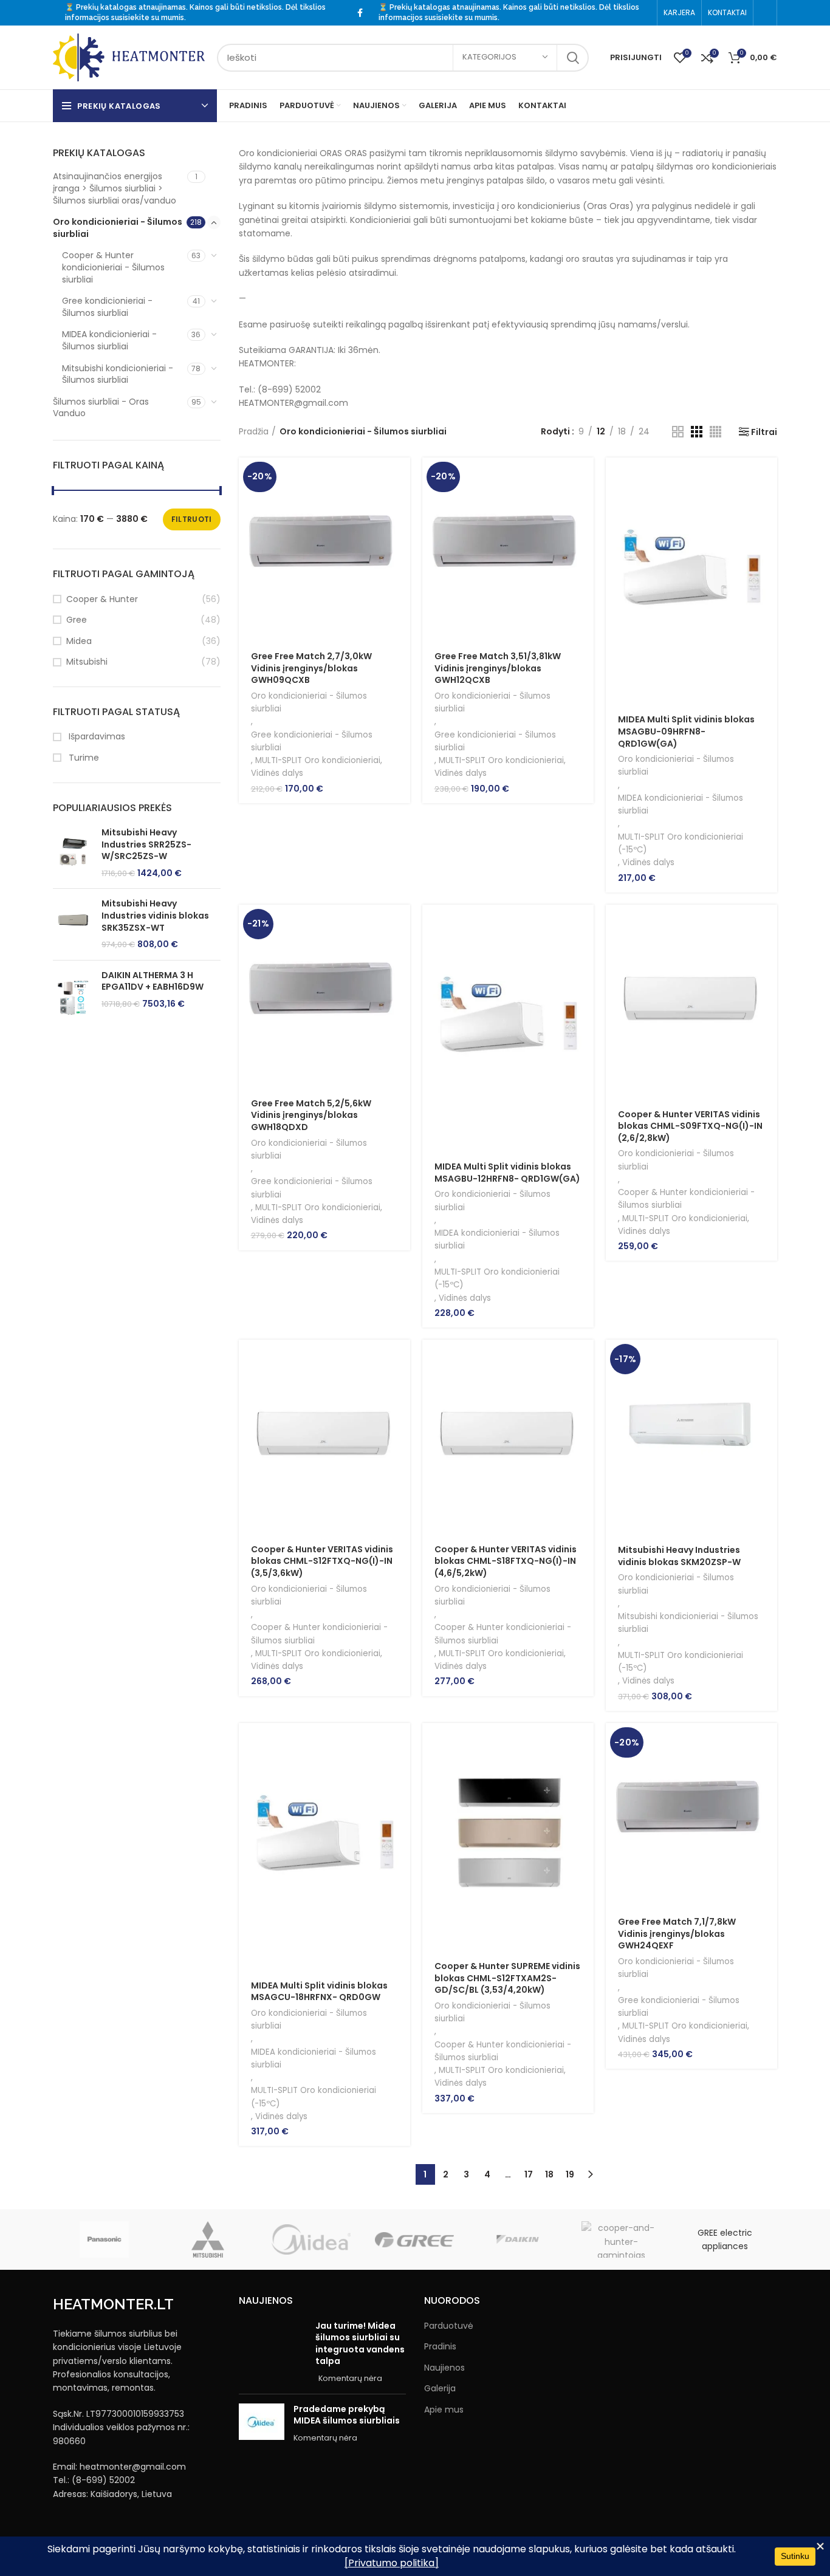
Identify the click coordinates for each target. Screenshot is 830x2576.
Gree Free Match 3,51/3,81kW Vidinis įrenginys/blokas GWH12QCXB (498, 668)
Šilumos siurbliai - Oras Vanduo (101, 408)
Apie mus (444, 2410)
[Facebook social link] (360, 13)
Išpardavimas (96, 737)
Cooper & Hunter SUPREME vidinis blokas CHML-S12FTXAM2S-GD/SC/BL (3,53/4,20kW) (507, 1978)
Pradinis (440, 2347)
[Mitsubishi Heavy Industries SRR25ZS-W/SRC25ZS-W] (73, 853)
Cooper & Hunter (102, 599)
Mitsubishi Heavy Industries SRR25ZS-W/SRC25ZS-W (146, 844)
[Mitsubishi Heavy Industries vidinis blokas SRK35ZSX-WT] (73, 924)
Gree (77, 620)
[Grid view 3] (697, 432)
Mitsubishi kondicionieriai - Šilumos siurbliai (118, 374)
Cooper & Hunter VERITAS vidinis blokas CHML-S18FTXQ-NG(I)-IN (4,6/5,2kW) (506, 1561)
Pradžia (254, 431)
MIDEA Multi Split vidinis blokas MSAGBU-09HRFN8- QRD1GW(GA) (686, 731)
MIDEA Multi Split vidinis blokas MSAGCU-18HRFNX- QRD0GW (319, 1992)
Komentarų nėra (350, 2378)
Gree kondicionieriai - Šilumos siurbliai (107, 307)
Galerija (440, 2389)
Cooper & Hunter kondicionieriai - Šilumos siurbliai (113, 267)
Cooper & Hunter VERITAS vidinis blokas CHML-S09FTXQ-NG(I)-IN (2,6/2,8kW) (690, 1126)
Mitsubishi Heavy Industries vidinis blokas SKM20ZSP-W (679, 1556)
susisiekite (130, 18)
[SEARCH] (572, 58)
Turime (83, 758)
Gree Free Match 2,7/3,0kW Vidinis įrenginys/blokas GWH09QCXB (311, 668)
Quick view (401, 505)
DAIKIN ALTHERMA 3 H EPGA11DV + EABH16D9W (153, 981)
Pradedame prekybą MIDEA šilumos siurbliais (347, 2415)
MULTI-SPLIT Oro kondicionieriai (318, 760)
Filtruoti (192, 519)
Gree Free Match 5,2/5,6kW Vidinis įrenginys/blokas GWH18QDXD (311, 1115)
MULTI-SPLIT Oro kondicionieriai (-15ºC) (681, 843)
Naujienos (444, 2368)
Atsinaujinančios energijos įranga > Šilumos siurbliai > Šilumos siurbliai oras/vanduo (115, 188)
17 (529, 2174)
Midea (79, 641)
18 (549, 2174)
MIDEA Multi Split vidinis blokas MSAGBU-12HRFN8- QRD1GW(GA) (507, 1173)
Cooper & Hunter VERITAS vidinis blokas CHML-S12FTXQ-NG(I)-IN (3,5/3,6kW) (322, 1561)
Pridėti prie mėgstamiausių (401, 559)
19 (570, 2174)
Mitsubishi (87, 662)
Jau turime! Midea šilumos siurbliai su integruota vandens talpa (360, 2344)
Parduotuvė (449, 2326)
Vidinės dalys (277, 773)
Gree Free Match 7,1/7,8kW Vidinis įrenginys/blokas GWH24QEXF (677, 1934)
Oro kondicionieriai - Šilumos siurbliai (118, 228)
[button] (401, 477)
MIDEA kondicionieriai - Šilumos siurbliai (109, 340)
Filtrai (764, 432)
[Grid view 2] (678, 432)
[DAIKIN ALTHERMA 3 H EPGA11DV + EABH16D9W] (73, 997)
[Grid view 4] (715, 432)
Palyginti (401, 532)
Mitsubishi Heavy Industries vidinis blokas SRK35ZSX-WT (155, 916)
